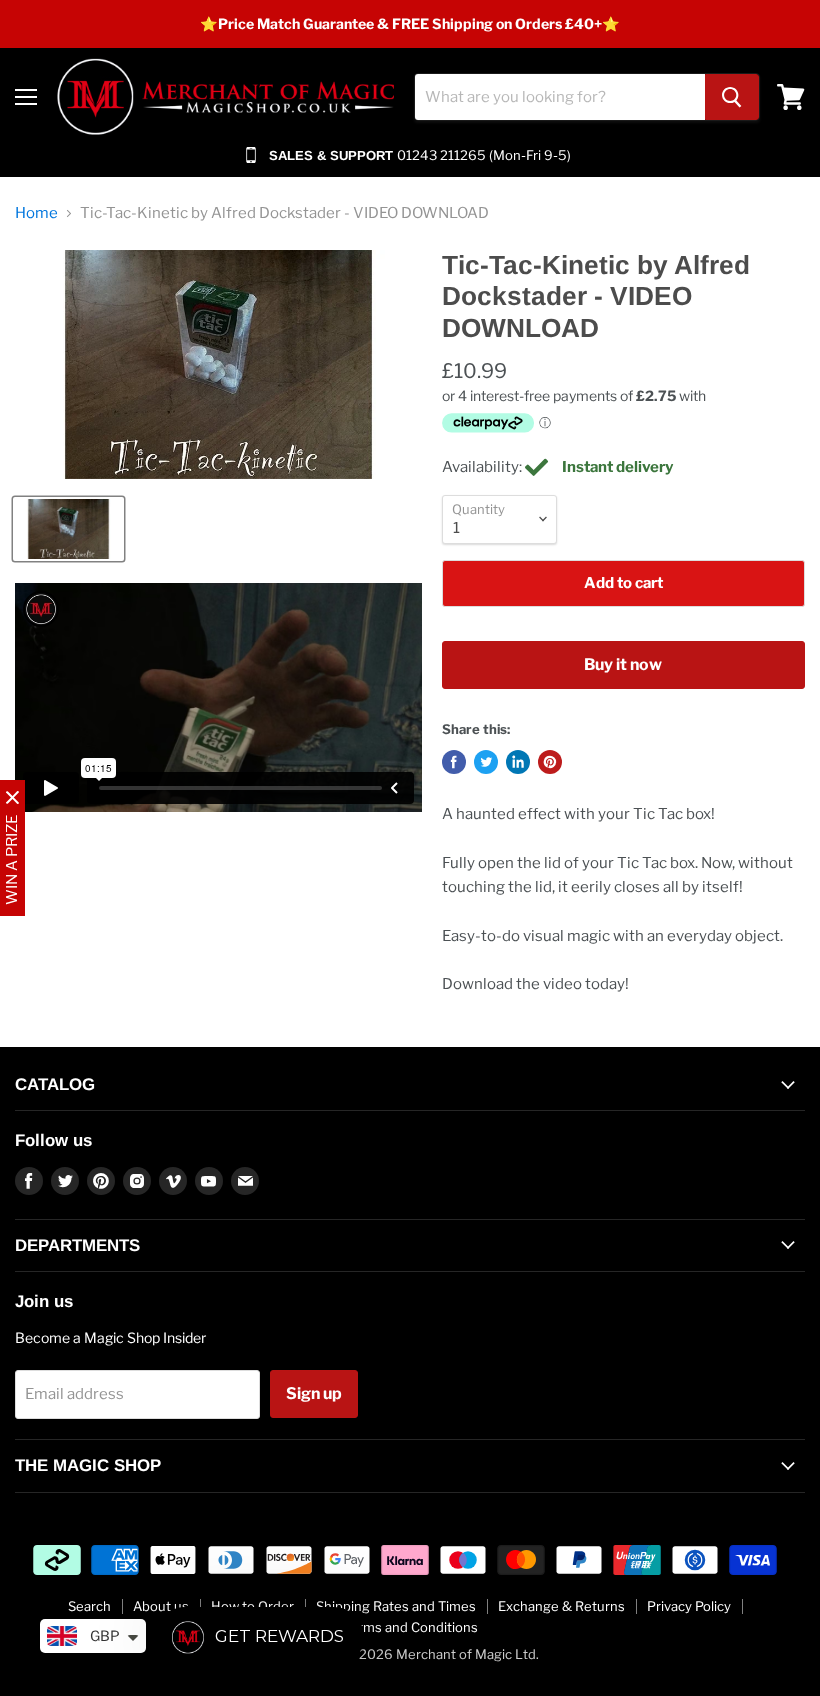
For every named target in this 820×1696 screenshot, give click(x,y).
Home (36, 213)
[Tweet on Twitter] (486, 762)
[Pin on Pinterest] (550, 762)
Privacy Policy (689, 1606)
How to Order (252, 1606)
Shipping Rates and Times (396, 1606)
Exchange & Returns (561, 1606)
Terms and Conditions (410, 1627)
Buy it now (623, 664)
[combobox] (560, 97)
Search (89, 1606)
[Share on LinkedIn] (518, 762)
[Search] (732, 97)
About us (161, 1606)
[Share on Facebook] (454, 762)
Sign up (314, 1393)
